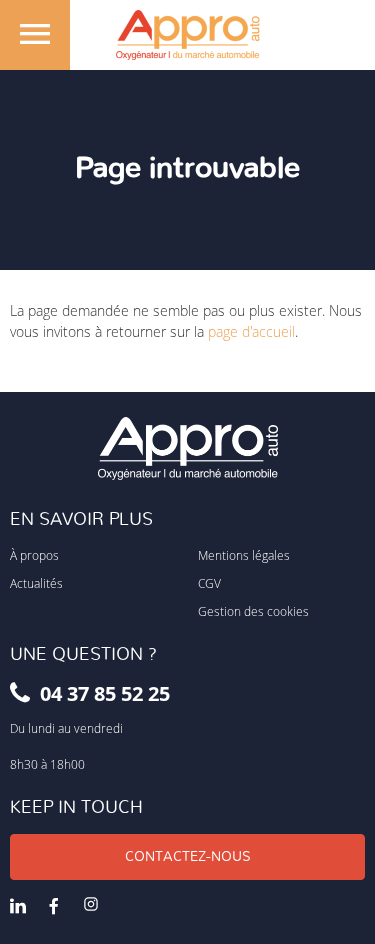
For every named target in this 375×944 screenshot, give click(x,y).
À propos (34, 555)
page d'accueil (251, 331)
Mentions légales (244, 555)
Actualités (36, 583)
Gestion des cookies (253, 611)
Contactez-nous (188, 857)
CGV (209, 583)
